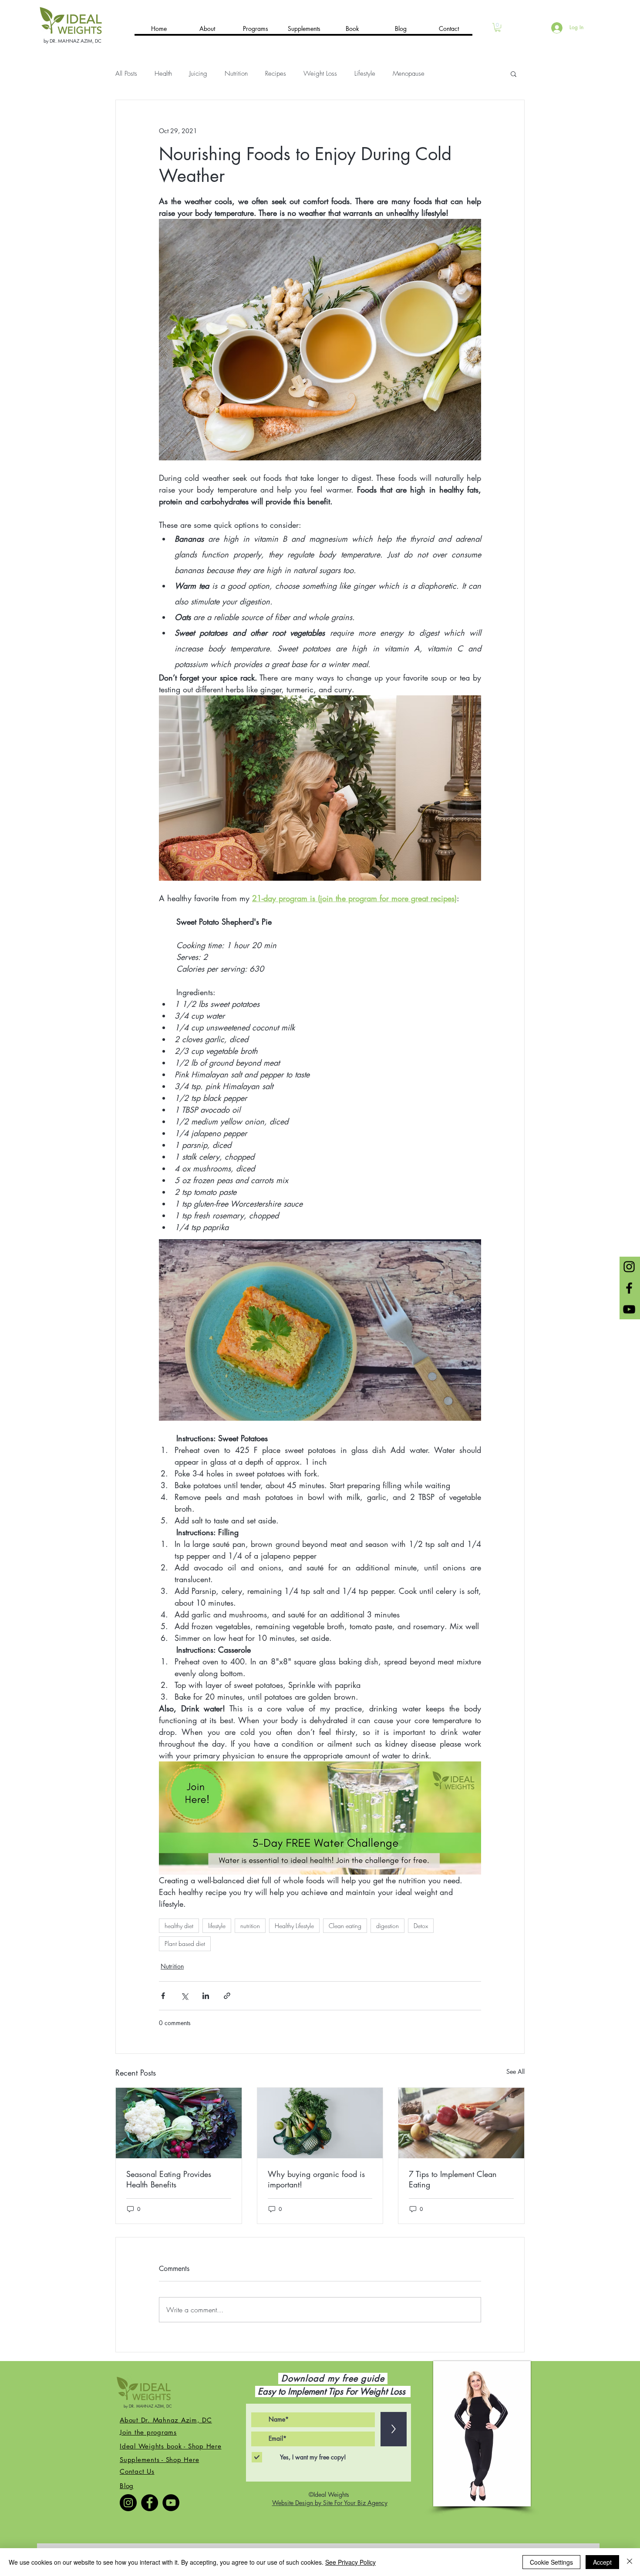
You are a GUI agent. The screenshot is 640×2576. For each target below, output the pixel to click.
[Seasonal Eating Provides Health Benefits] (179, 2123)
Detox (421, 1926)
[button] (498, 27)
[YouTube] (171, 2503)
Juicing (198, 74)
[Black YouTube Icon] (629, 1309)
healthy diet (179, 1926)
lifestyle (217, 1926)
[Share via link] (227, 1996)
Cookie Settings (551, 2562)
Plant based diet (185, 1944)
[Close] (630, 2562)
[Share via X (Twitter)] (184, 1996)
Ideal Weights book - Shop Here (171, 2446)
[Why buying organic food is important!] (320, 2123)
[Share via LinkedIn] (206, 1996)
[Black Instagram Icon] (629, 1267)
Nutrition (236, 74)
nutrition (250, 1926)
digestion (387, 1926)
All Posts (126, 74)
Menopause (409, 74)
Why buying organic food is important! (316, 2179)
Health (163, 74)
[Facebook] (150, 2503)
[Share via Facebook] (163, 1996)
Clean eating (345, 1926)
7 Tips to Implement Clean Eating (453, 2179)
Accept (602, 2562)
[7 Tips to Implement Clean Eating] (461, 2123)
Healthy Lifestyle (294, 1926)
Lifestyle (365, 74)
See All (515, 2071)
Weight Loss (320, 74)
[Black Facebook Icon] (629, 1288)
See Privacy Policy (350, 2562)
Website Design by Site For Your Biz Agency (330, 2503)
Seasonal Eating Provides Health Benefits (169, 2179)
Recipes (276, 74)
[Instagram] (128, 2503)
